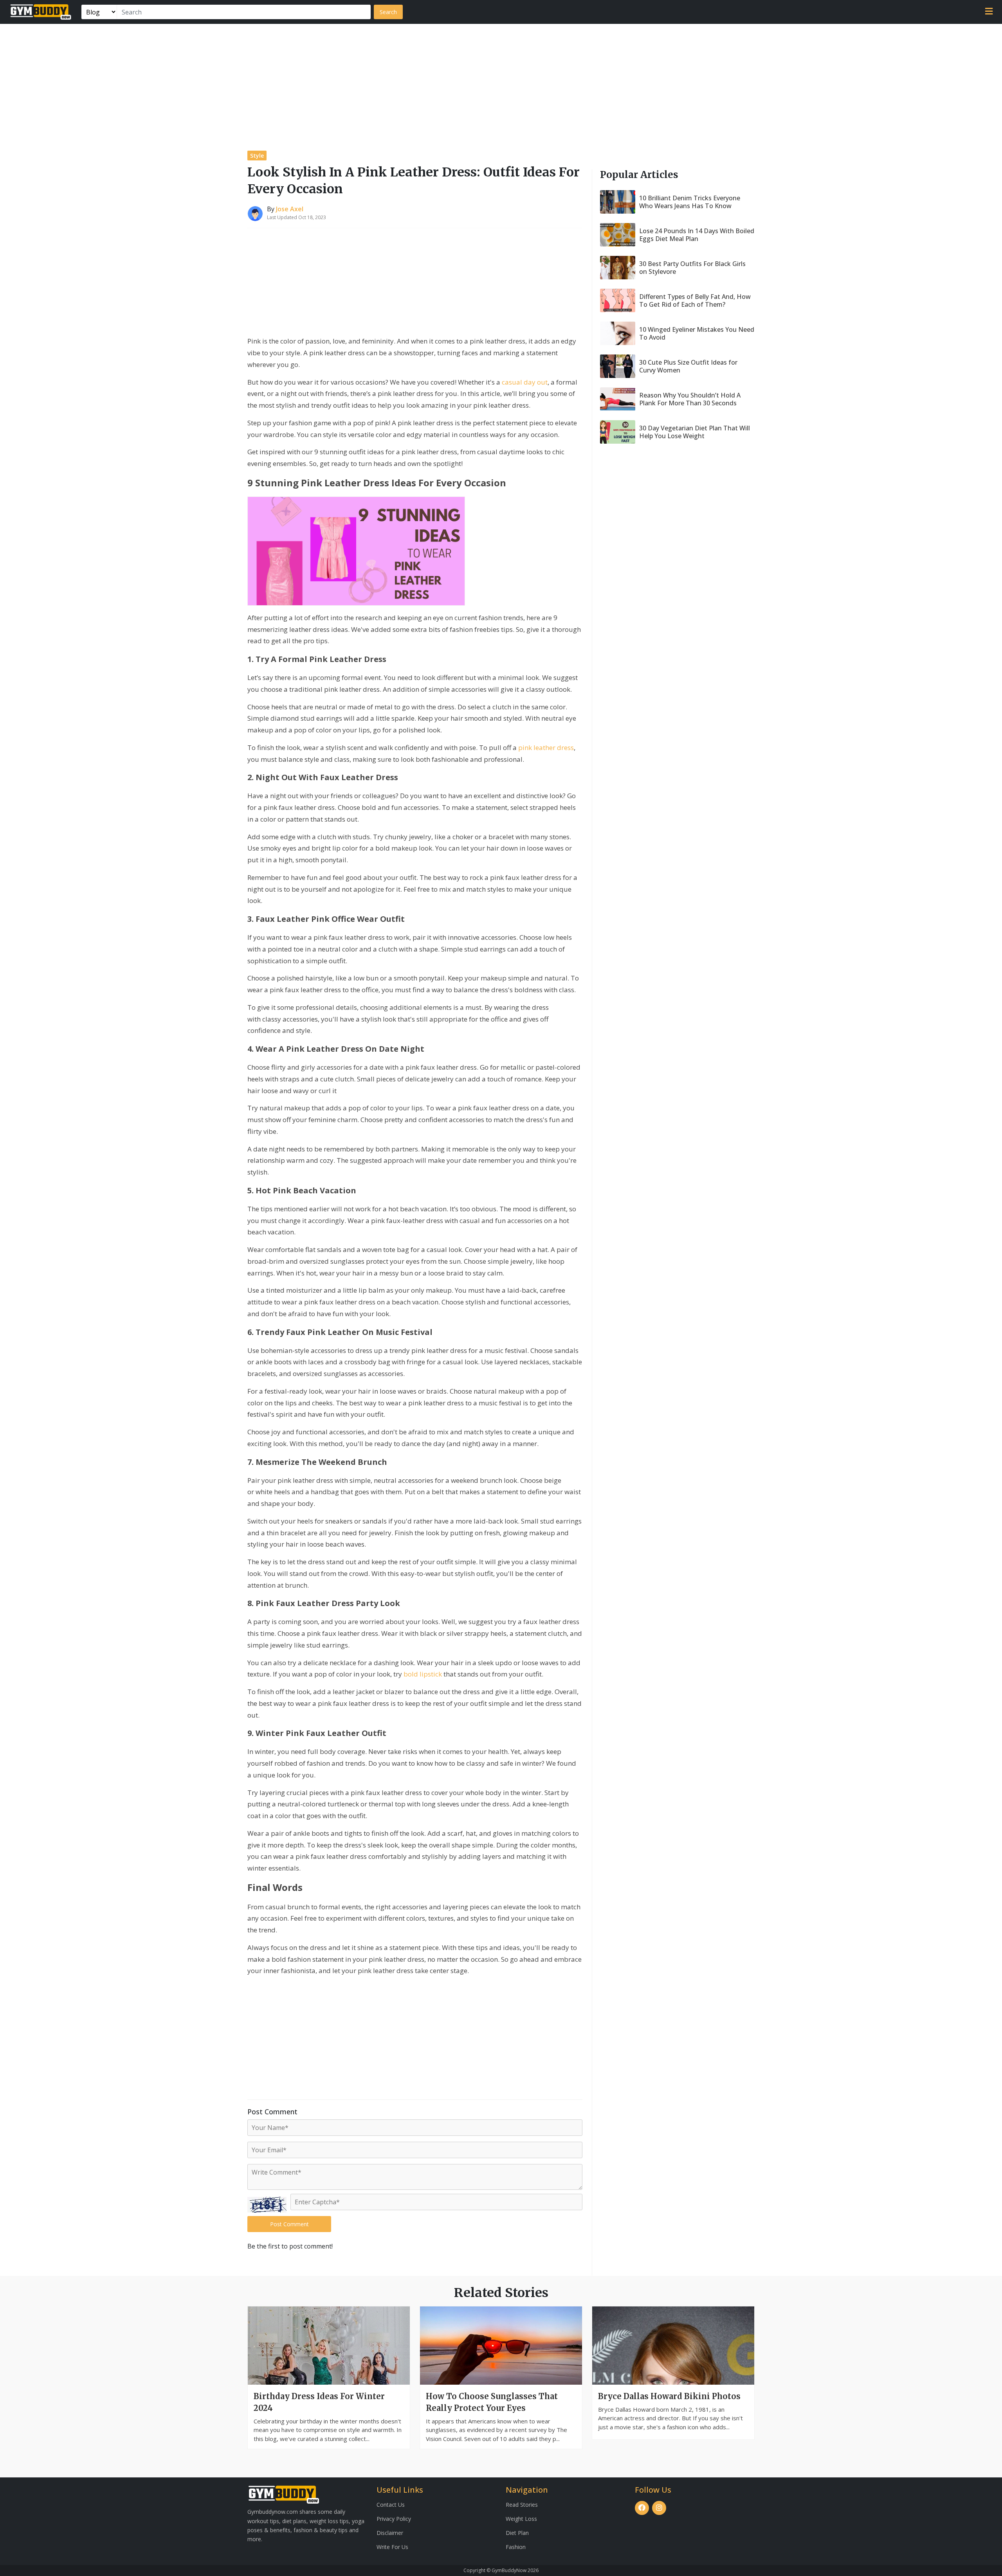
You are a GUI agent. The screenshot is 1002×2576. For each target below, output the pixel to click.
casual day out (525, 382)
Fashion (516, 2547)
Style (257, 156)
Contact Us (391, 2505)
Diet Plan (517, 2533)
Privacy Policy (394, 2519)
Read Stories (522, 2505)
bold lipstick (423, 1674)
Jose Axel (290, 209)
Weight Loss (521, 2519)
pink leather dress (546, 747)
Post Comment (289, 2224)
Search (388, 12)
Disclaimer (390, 2533)
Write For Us (392, 2547)
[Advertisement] (501, 83)
